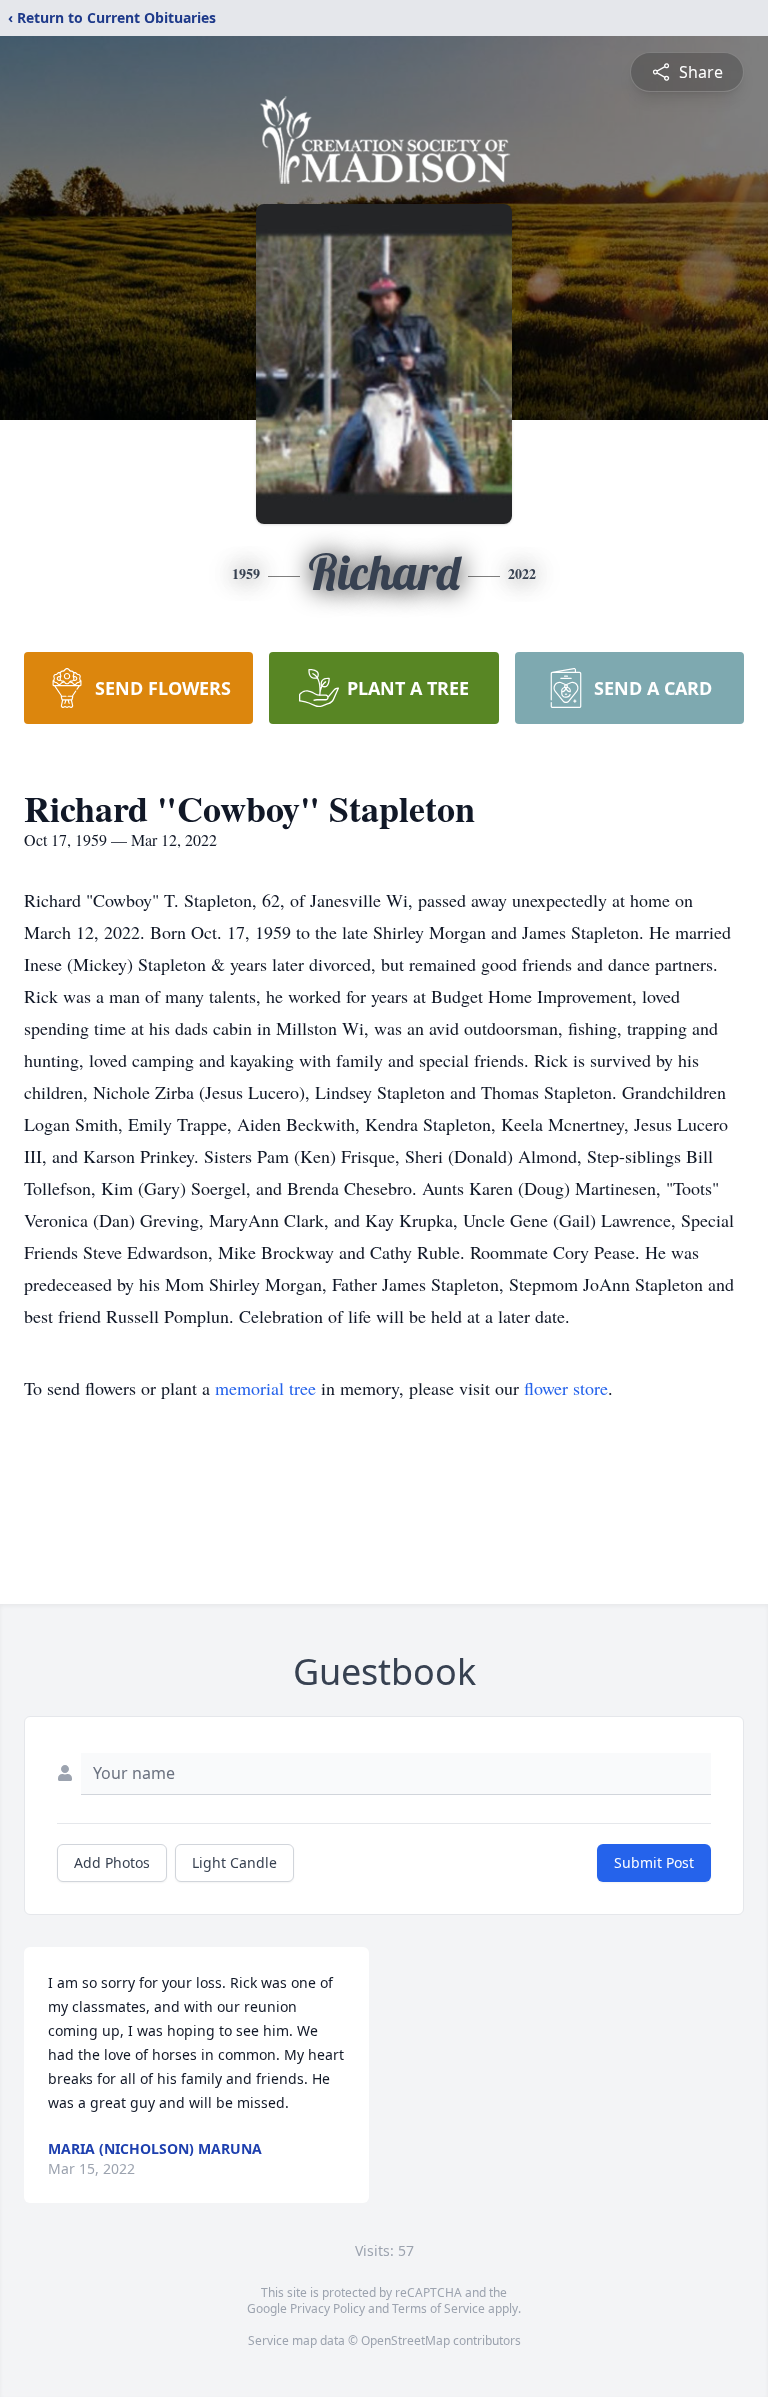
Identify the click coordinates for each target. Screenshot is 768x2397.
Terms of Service (438, 2308)
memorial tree (265, 1388)
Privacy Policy (327, 2308)
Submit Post (654, 1862)
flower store (566, 1388)
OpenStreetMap (405, 2340)
